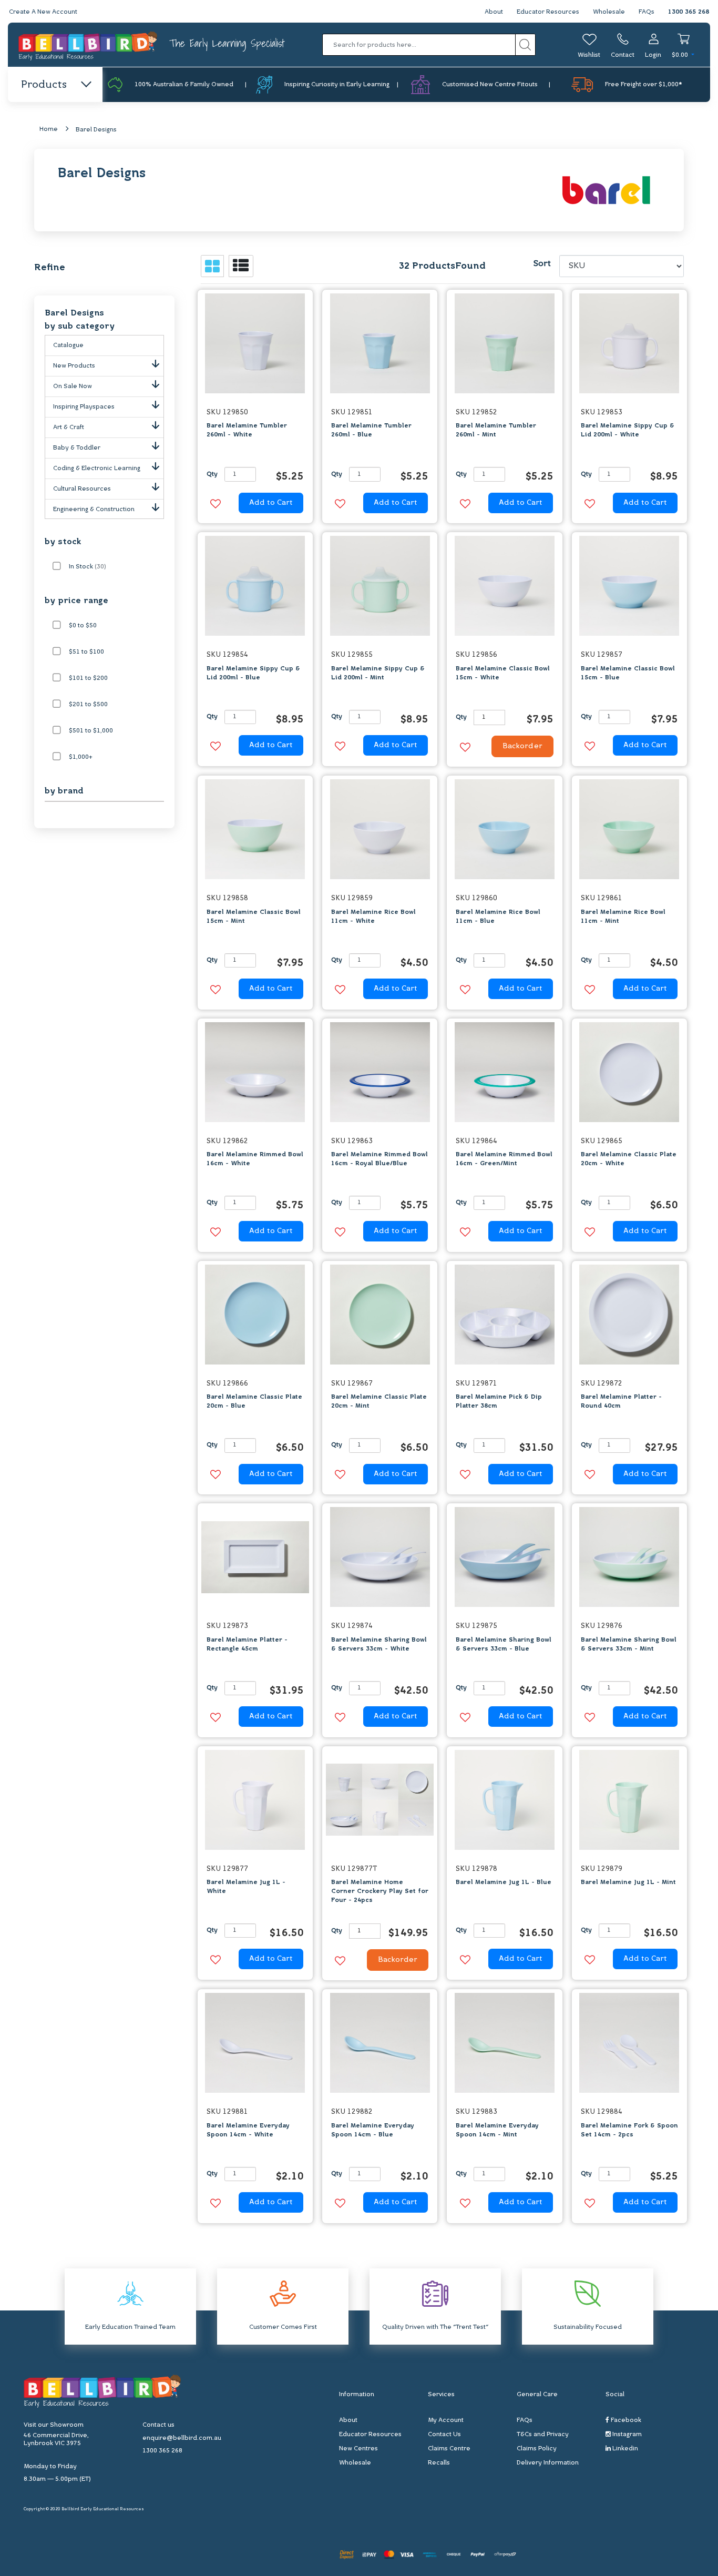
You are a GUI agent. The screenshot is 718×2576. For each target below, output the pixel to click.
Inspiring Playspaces (84, 407)
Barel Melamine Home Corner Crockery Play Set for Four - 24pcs (380, 1891)
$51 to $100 (86, 652)
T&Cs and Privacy (543, 2435)
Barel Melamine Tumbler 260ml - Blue (371, 430)
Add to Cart (271, 503)
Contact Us (444, 2435)
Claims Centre (449, 2449)
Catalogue (68, 345)
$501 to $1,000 (91, 731)
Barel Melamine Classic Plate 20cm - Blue (254, 1402)
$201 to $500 (88, 705)
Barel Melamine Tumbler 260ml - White (247, 430)
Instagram (626, 2435)
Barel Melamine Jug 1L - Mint (628, 1882)
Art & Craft (69, 427)
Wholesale (609, 12)
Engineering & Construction (94, 510)
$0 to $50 (83, 626)
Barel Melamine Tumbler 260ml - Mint (496, 430)
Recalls (439, 2463)
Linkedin (624, 2449)
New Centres (358, 2449)
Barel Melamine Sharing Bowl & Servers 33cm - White (379, 1645)
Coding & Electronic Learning (97, 469)
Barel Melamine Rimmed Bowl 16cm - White (255, 1159)
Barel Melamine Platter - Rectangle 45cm (247, 1645)
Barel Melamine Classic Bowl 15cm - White (503, 673)
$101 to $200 (88, 678)
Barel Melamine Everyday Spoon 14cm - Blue (373, 2130)
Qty (212, 474)
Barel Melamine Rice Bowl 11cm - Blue (498, 917)
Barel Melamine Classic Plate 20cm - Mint (379, 1402)
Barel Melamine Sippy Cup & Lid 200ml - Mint (378, 673)
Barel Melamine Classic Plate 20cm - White (629, 1159)
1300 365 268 (689, 12)
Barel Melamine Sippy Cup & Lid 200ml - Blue (253, 673)
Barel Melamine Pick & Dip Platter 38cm (499, 1402)
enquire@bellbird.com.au (182, 2438)
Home (49, 129)
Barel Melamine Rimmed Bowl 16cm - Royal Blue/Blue (379, 1159)
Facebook (625, 2420)
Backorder (522, 746)
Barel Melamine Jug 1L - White (246, 1887)
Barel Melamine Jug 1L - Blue (504, 1882)
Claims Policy (537, 2449)
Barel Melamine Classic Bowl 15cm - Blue (628, 673)
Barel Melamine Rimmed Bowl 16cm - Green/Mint (504, 1159)
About (494, 12)
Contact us (158, 2425)
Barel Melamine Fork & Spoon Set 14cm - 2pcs (629, 2130)
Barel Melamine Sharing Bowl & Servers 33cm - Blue (504, 1645)
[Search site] (525, 45)
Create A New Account (43, 12)
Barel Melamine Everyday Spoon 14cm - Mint (497, 2130)
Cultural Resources (82, 489)
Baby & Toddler (77, 448)
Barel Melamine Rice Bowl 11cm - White (373, 917)
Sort (542, 264)
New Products (74, 366)
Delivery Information (548, 2463)
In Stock (88, 567)
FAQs (647, 12)
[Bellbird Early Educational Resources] (89, 45)
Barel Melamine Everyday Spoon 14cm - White (248, 2130)
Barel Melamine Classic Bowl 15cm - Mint (254, 917)
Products (44, 85)
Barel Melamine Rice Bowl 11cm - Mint (623, 917)
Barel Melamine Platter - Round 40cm (621, 1402)
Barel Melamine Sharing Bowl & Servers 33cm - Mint (629, 1645)
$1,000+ (81, 757)
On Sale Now (73, 386)
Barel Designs (96, 130)
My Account (446, 2420)
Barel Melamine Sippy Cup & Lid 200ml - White (628, 430)
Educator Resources (548, 12)
